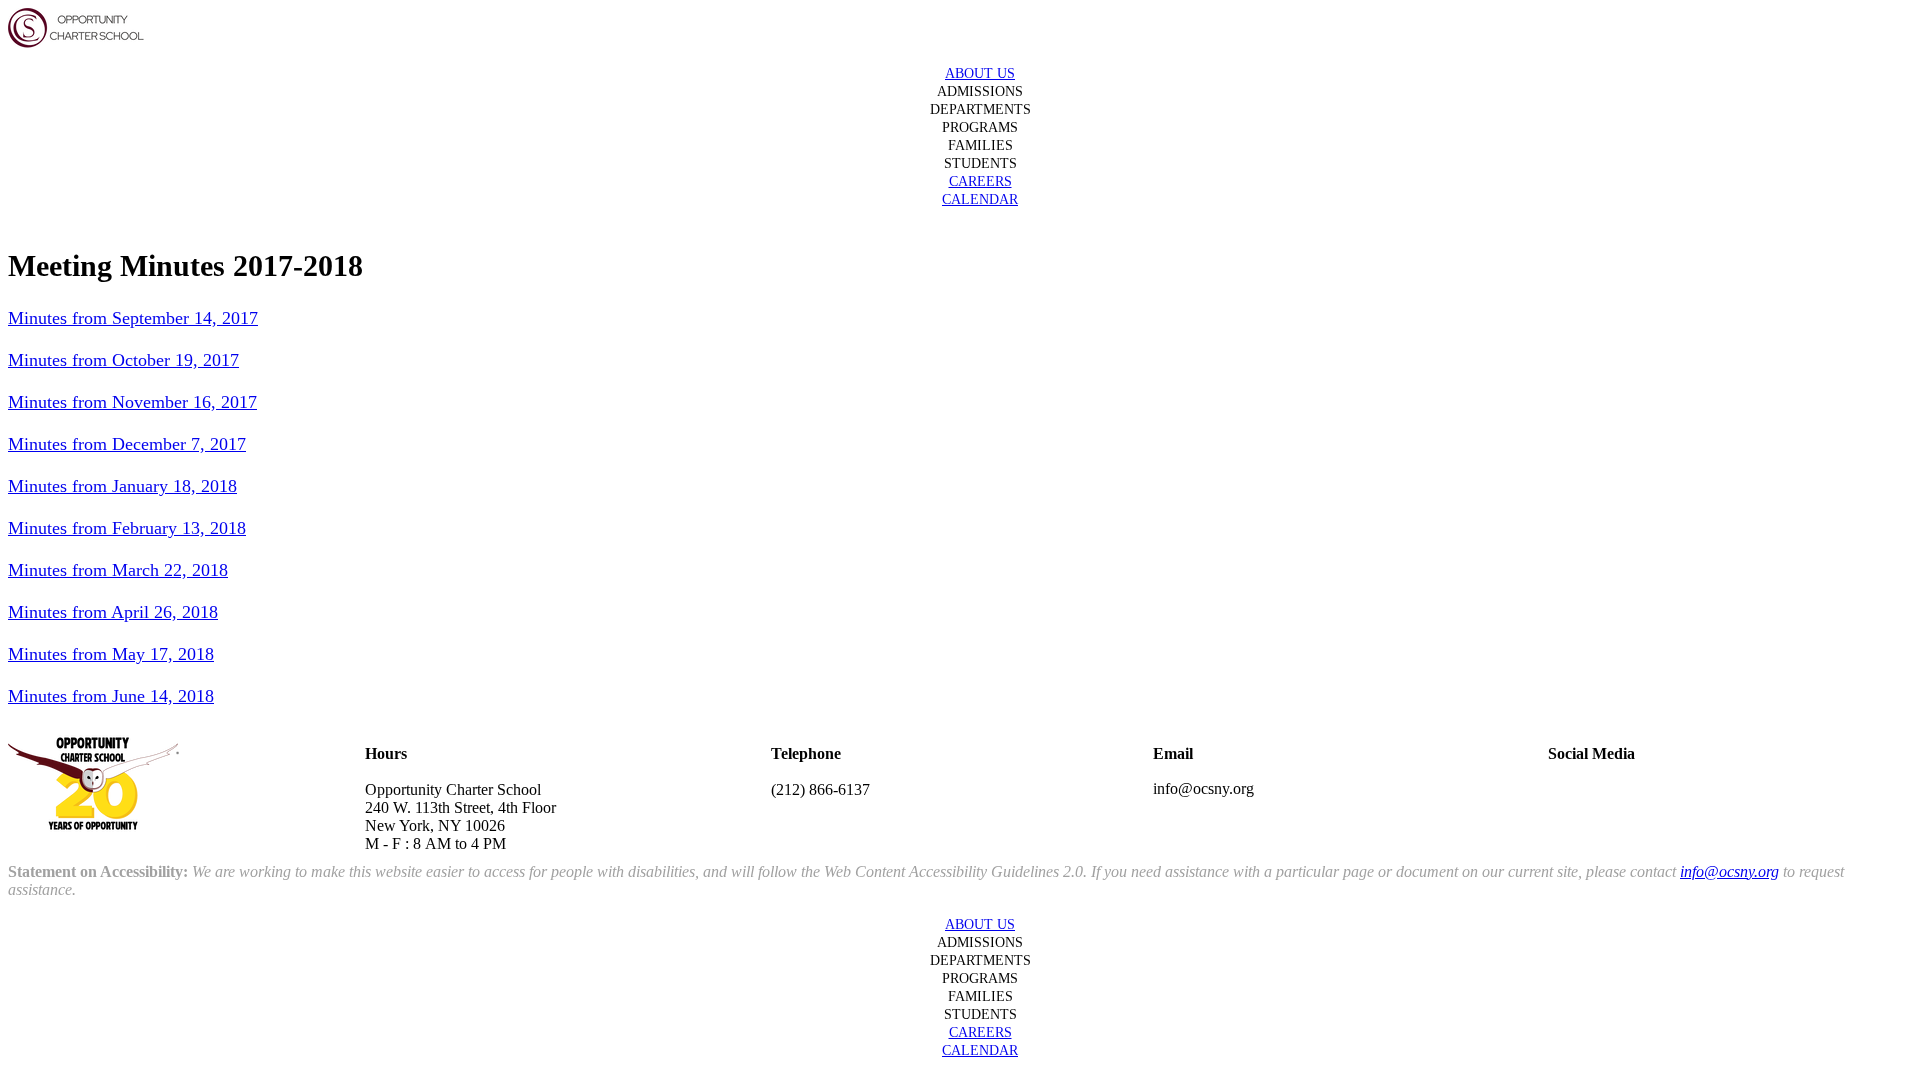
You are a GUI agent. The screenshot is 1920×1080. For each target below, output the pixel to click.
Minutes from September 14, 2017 (133, 318)
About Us (980, 73)
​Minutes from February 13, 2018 (127, 528)
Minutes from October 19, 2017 (123, 360)
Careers (980, 181)
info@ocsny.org (1729, 871)
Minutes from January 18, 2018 (122, 486)
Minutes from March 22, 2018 (118, 570)
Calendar (980, 199)
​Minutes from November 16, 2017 (132, 402)
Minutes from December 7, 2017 (127, 444)
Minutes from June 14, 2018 (111, 696)
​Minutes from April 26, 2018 (113, 612)
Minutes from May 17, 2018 (111, 654)
